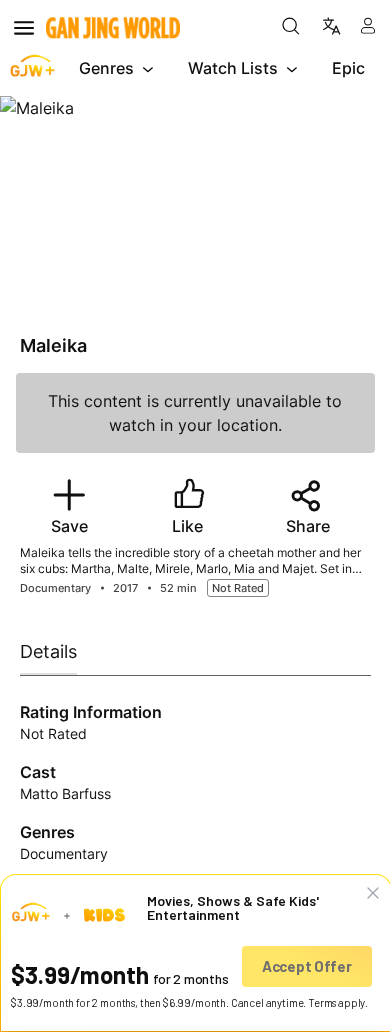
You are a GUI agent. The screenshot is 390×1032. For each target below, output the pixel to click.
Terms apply (336, 1002)
